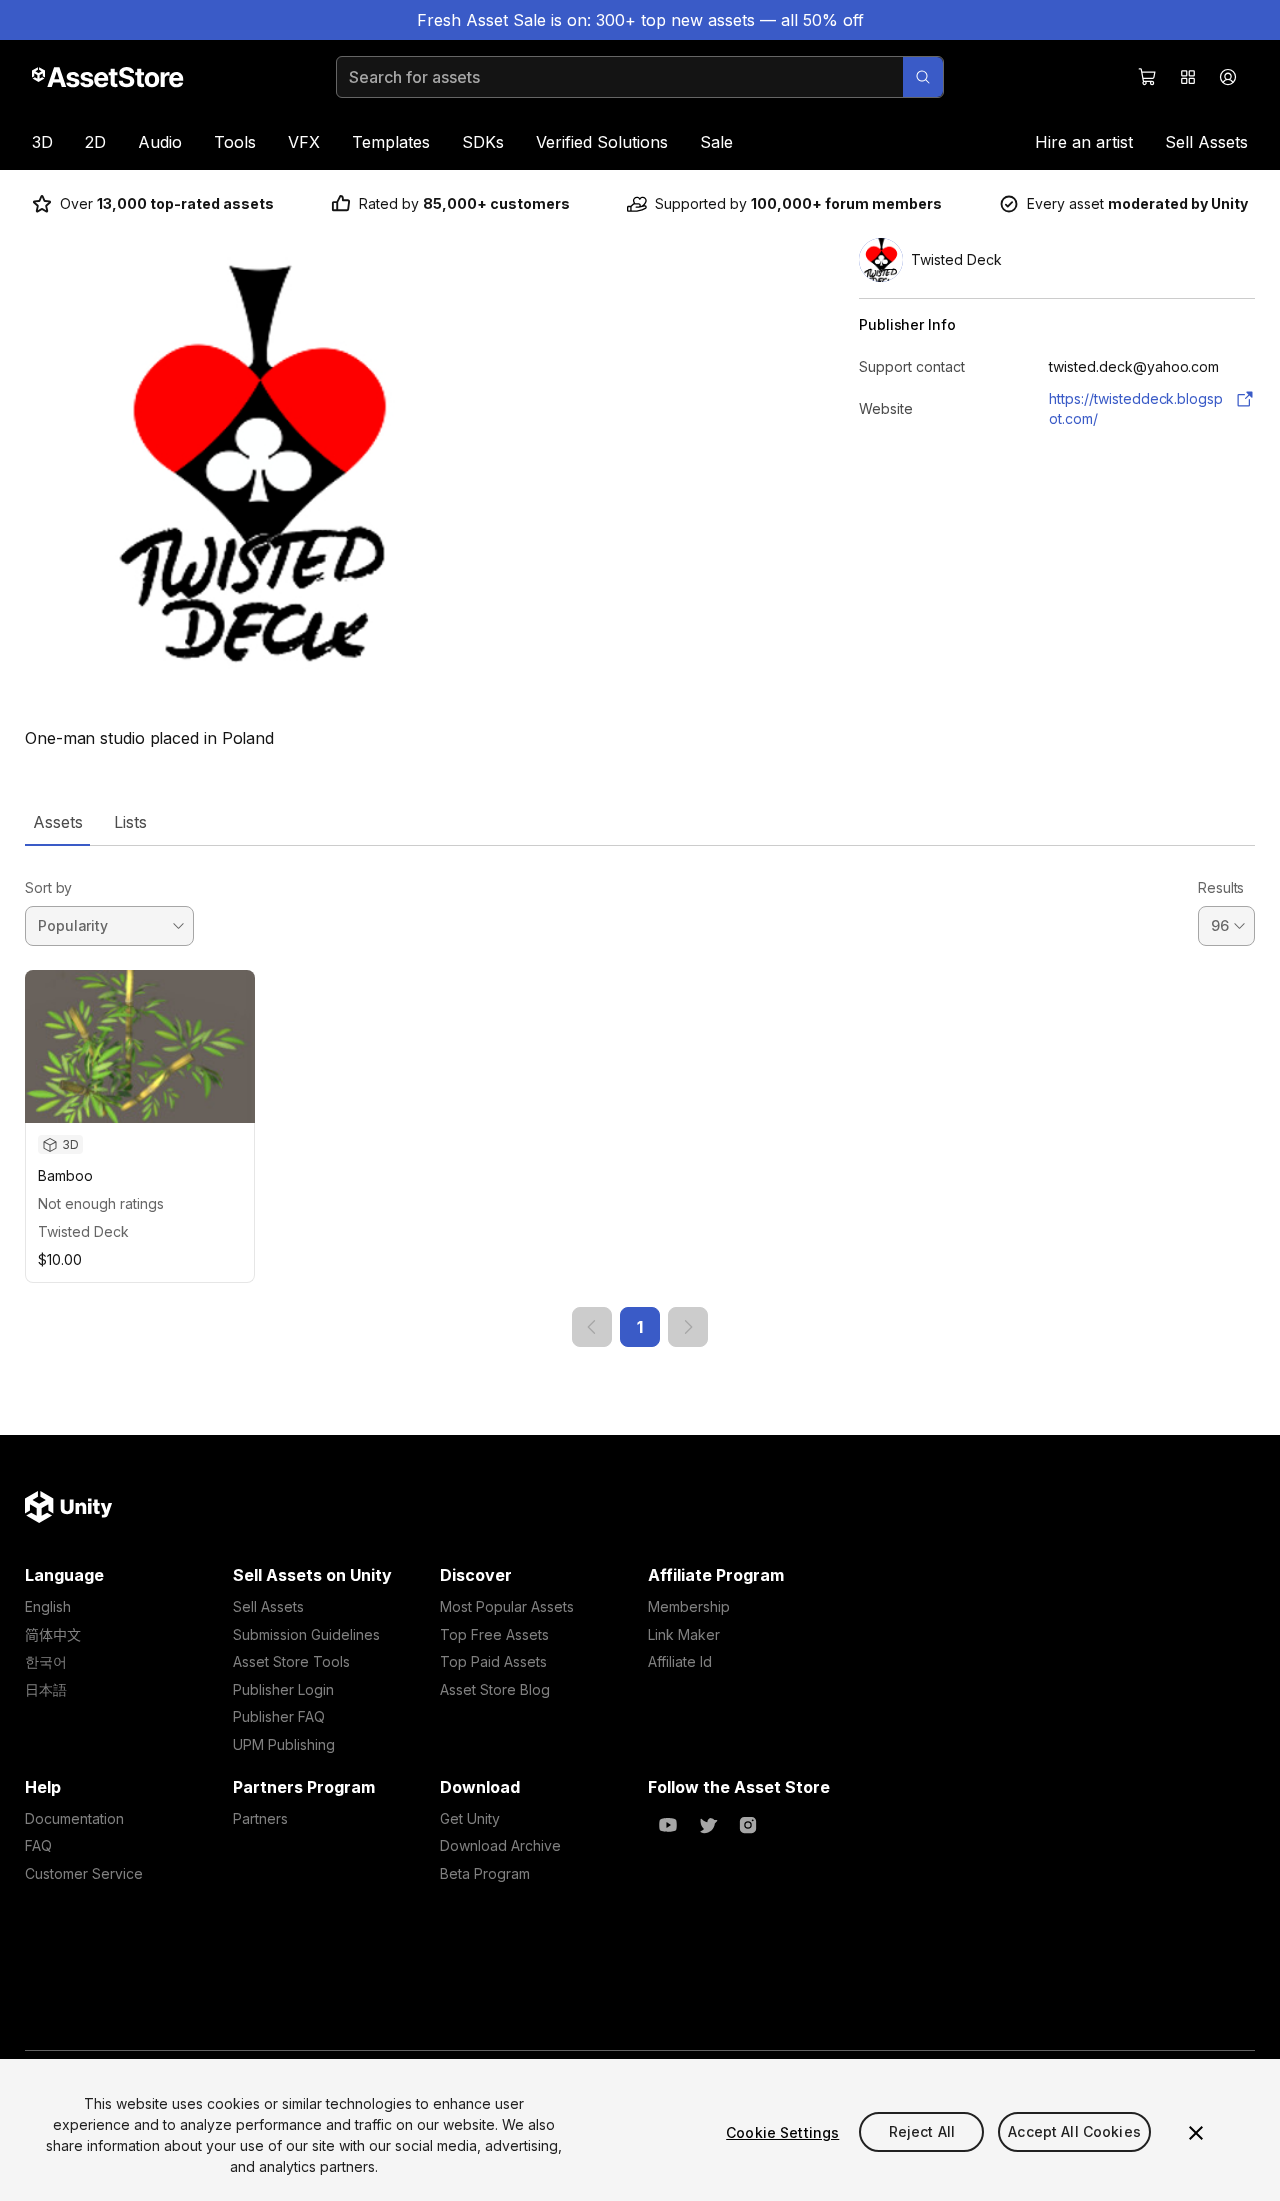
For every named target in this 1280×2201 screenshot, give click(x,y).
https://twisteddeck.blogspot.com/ (1136, 408)
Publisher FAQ (279, 1716)
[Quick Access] (1188, 77)
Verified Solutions (602, 142)
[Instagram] (748, 1825)
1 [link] (640, 1327)
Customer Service (84, 1873)
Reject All (922, 2132)
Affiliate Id (680, 1661)
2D (95, 142)
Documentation (74, 1818)
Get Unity (470, 1818)
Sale (716, 142)
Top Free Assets (494, 1634)
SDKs (483, 142)
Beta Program (485, 1873)
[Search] (923, 77)
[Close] (1196, 2133)
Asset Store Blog (495, 1689)
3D (42, 142)
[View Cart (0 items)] (1148, 77)
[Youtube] (668, 1825)
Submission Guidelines (306, 1634)
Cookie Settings (782, 2132)
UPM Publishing (284, 1744)
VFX (304, 142)
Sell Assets (1206, 142)
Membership (689, 1606)
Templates (391, 142)
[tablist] (640, 822)
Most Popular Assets (507, 1606)
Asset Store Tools (291, 1661)
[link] (592, 1327)
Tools (235, 142)
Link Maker (684, 1634)
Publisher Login (283, 1689)
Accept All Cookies (1074, 2132)
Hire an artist (1084, 142)
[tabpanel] (640, 1096)
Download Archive (500, 1845)
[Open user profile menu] (1228, 77)
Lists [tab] (130, 822)
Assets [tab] (57, 822)
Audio (160, 142)
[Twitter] (708, 1825)
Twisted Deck (83, 1231)
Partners (260, 1818)
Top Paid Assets (493, 1661)
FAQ (38, 1845)
